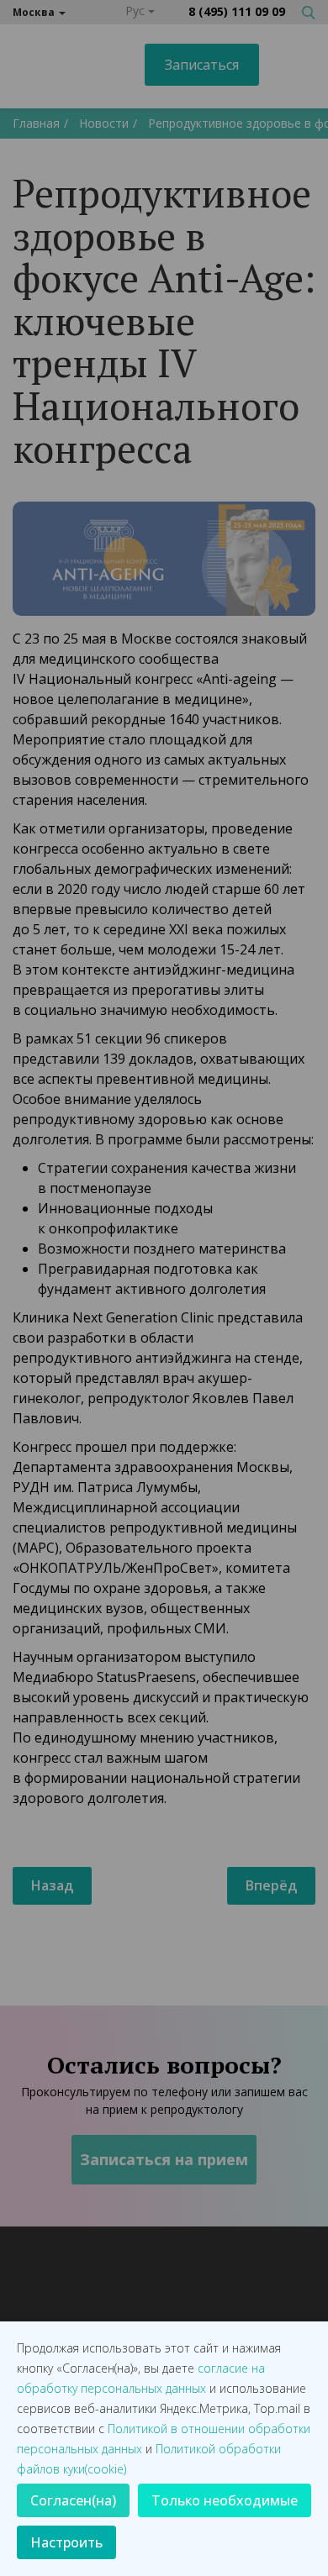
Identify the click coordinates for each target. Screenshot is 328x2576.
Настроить (66, 2542)
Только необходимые (225, 2500)
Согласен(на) (73, 2500)
